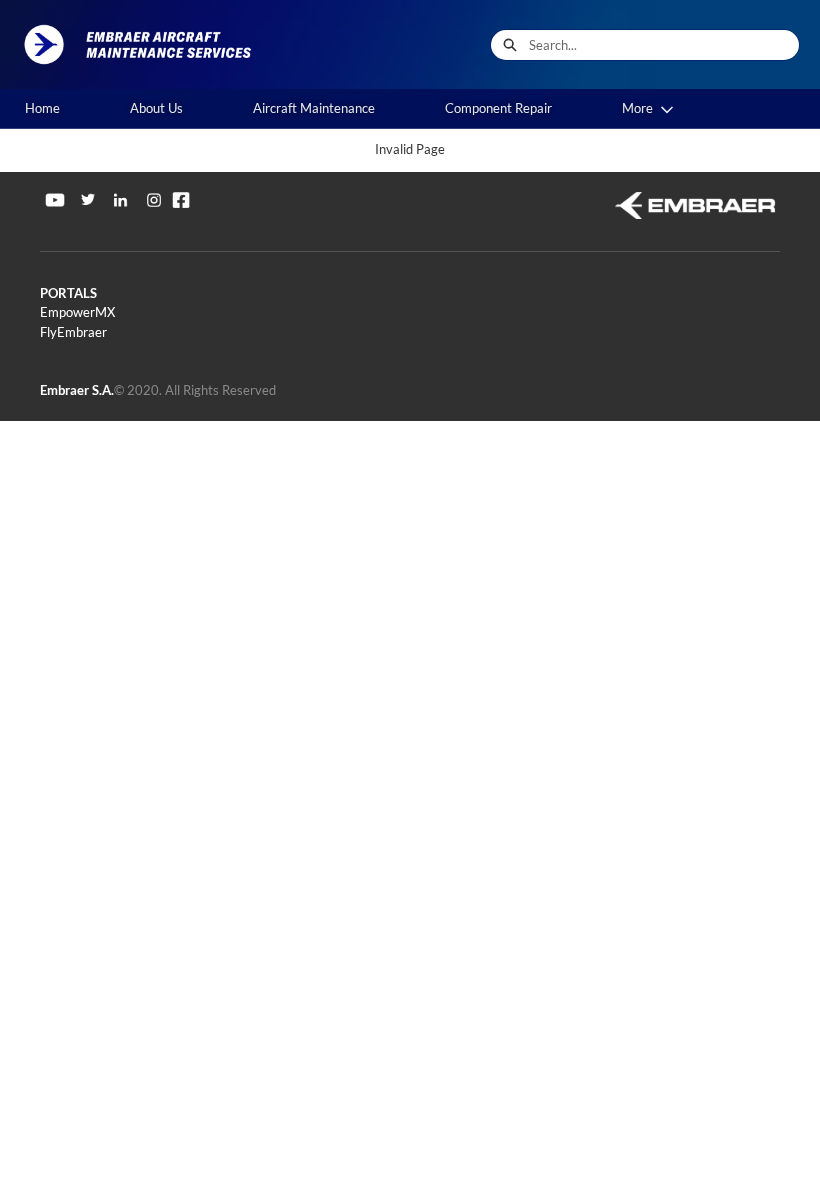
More (637, 108)
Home (42, 108)
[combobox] (664, 45)
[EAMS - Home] (145, 44)
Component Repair (498, 108)
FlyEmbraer (73, 332)
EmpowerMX (77, 312)
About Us (156, 108)
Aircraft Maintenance (314, 108)
